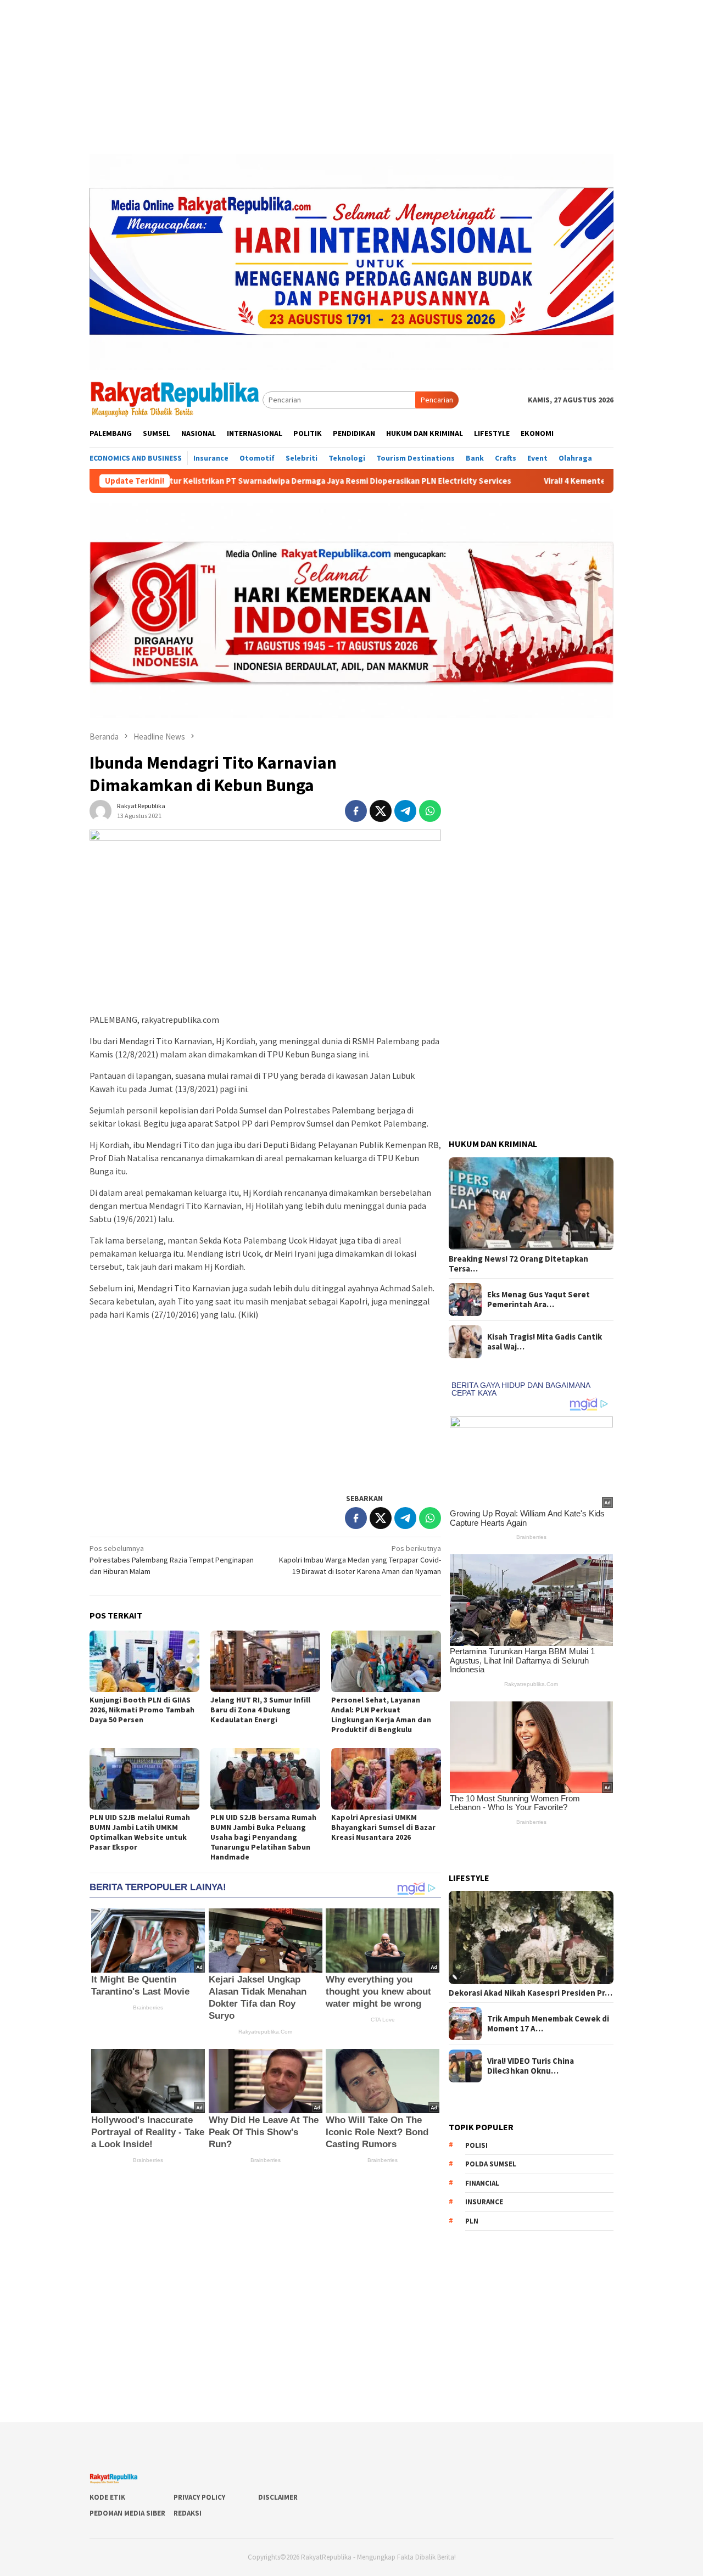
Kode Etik (107, 2497)
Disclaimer (278, 2497)
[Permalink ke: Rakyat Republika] (101, 810)
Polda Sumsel (491, 2164)
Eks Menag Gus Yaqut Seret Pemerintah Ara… (539, 1300)
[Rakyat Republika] (176, 399)
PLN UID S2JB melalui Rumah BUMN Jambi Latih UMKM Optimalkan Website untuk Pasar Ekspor (140, 1832)
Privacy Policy (199, 2497)
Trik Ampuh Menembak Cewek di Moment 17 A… (548, 2024)
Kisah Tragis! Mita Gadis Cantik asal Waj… (545, 1342)
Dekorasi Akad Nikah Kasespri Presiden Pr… (531, 1993)
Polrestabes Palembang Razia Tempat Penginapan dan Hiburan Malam (172, 1560)
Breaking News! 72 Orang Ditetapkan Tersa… (518, 1264)
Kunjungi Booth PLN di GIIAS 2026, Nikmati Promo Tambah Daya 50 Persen (142, 1710)
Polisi (476, 2145)
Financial (482, 2183)
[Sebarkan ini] (356, 811)
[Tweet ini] (381, 811)
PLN (472, 2221)
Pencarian (437, 400)
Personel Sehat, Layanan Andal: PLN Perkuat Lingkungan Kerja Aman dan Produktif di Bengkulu (381, 1715)
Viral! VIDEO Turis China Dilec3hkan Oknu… (531, 2066)
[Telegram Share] (405, 811)
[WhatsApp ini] (430, 811)
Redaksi (188, 2513)
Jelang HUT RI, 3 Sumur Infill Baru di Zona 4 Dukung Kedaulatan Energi (260, 1710)
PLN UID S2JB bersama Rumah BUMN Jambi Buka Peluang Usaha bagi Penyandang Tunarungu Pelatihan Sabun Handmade (263, 1837)
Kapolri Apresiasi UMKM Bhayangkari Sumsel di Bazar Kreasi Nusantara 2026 (383, 1827)
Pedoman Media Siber (127, 2513)
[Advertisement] (351, 77)
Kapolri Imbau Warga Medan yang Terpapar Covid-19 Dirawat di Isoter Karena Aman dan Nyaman (360, 1560)
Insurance (484, 2202)
